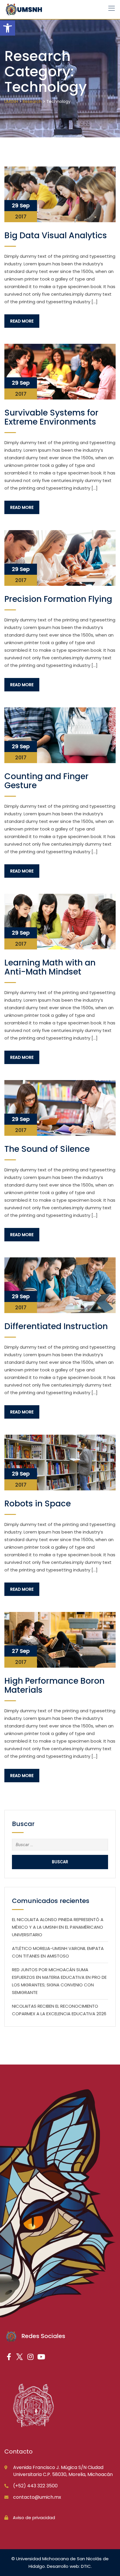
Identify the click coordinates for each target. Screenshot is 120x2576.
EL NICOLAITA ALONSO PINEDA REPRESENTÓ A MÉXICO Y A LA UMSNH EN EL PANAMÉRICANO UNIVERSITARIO (58, 1927)
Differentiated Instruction (56, 1326)
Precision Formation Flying (58, 599)
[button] (8, 28)
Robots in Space (38, 1504)
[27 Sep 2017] (60, 1640)
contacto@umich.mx (37, 2497)
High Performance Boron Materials (54, 1685)
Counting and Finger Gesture (46, 781)
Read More (22, 321)
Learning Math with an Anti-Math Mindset (50, 967)
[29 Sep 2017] (60, 194)
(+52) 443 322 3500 (35, 2486)
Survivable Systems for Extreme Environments (51, 417)
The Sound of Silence (47, 1149)
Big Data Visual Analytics (56, 235)
